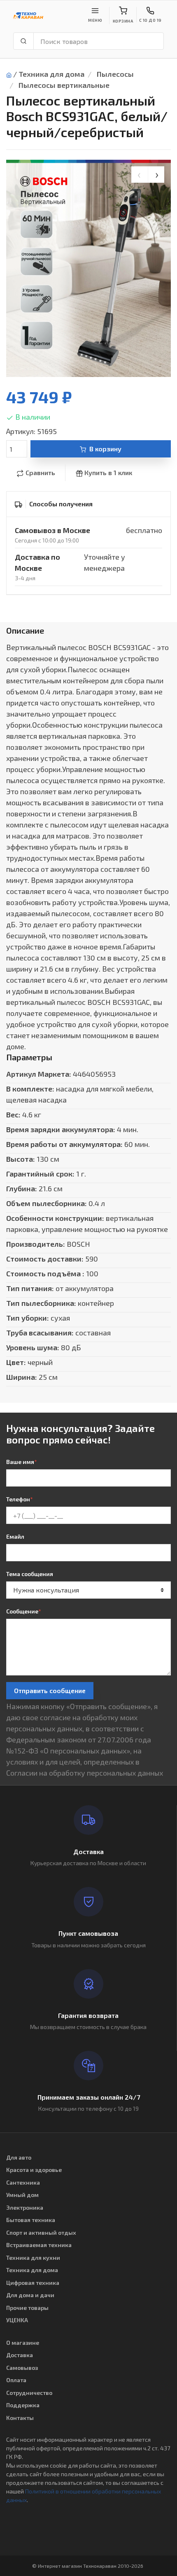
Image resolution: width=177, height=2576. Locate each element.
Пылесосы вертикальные (64, 85)
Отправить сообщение (50, 1690)
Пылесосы (115, 74)
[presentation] (140, 175)
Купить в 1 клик (108, 472)
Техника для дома (51, 74)
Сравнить (40, 472)
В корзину (105, 449)
